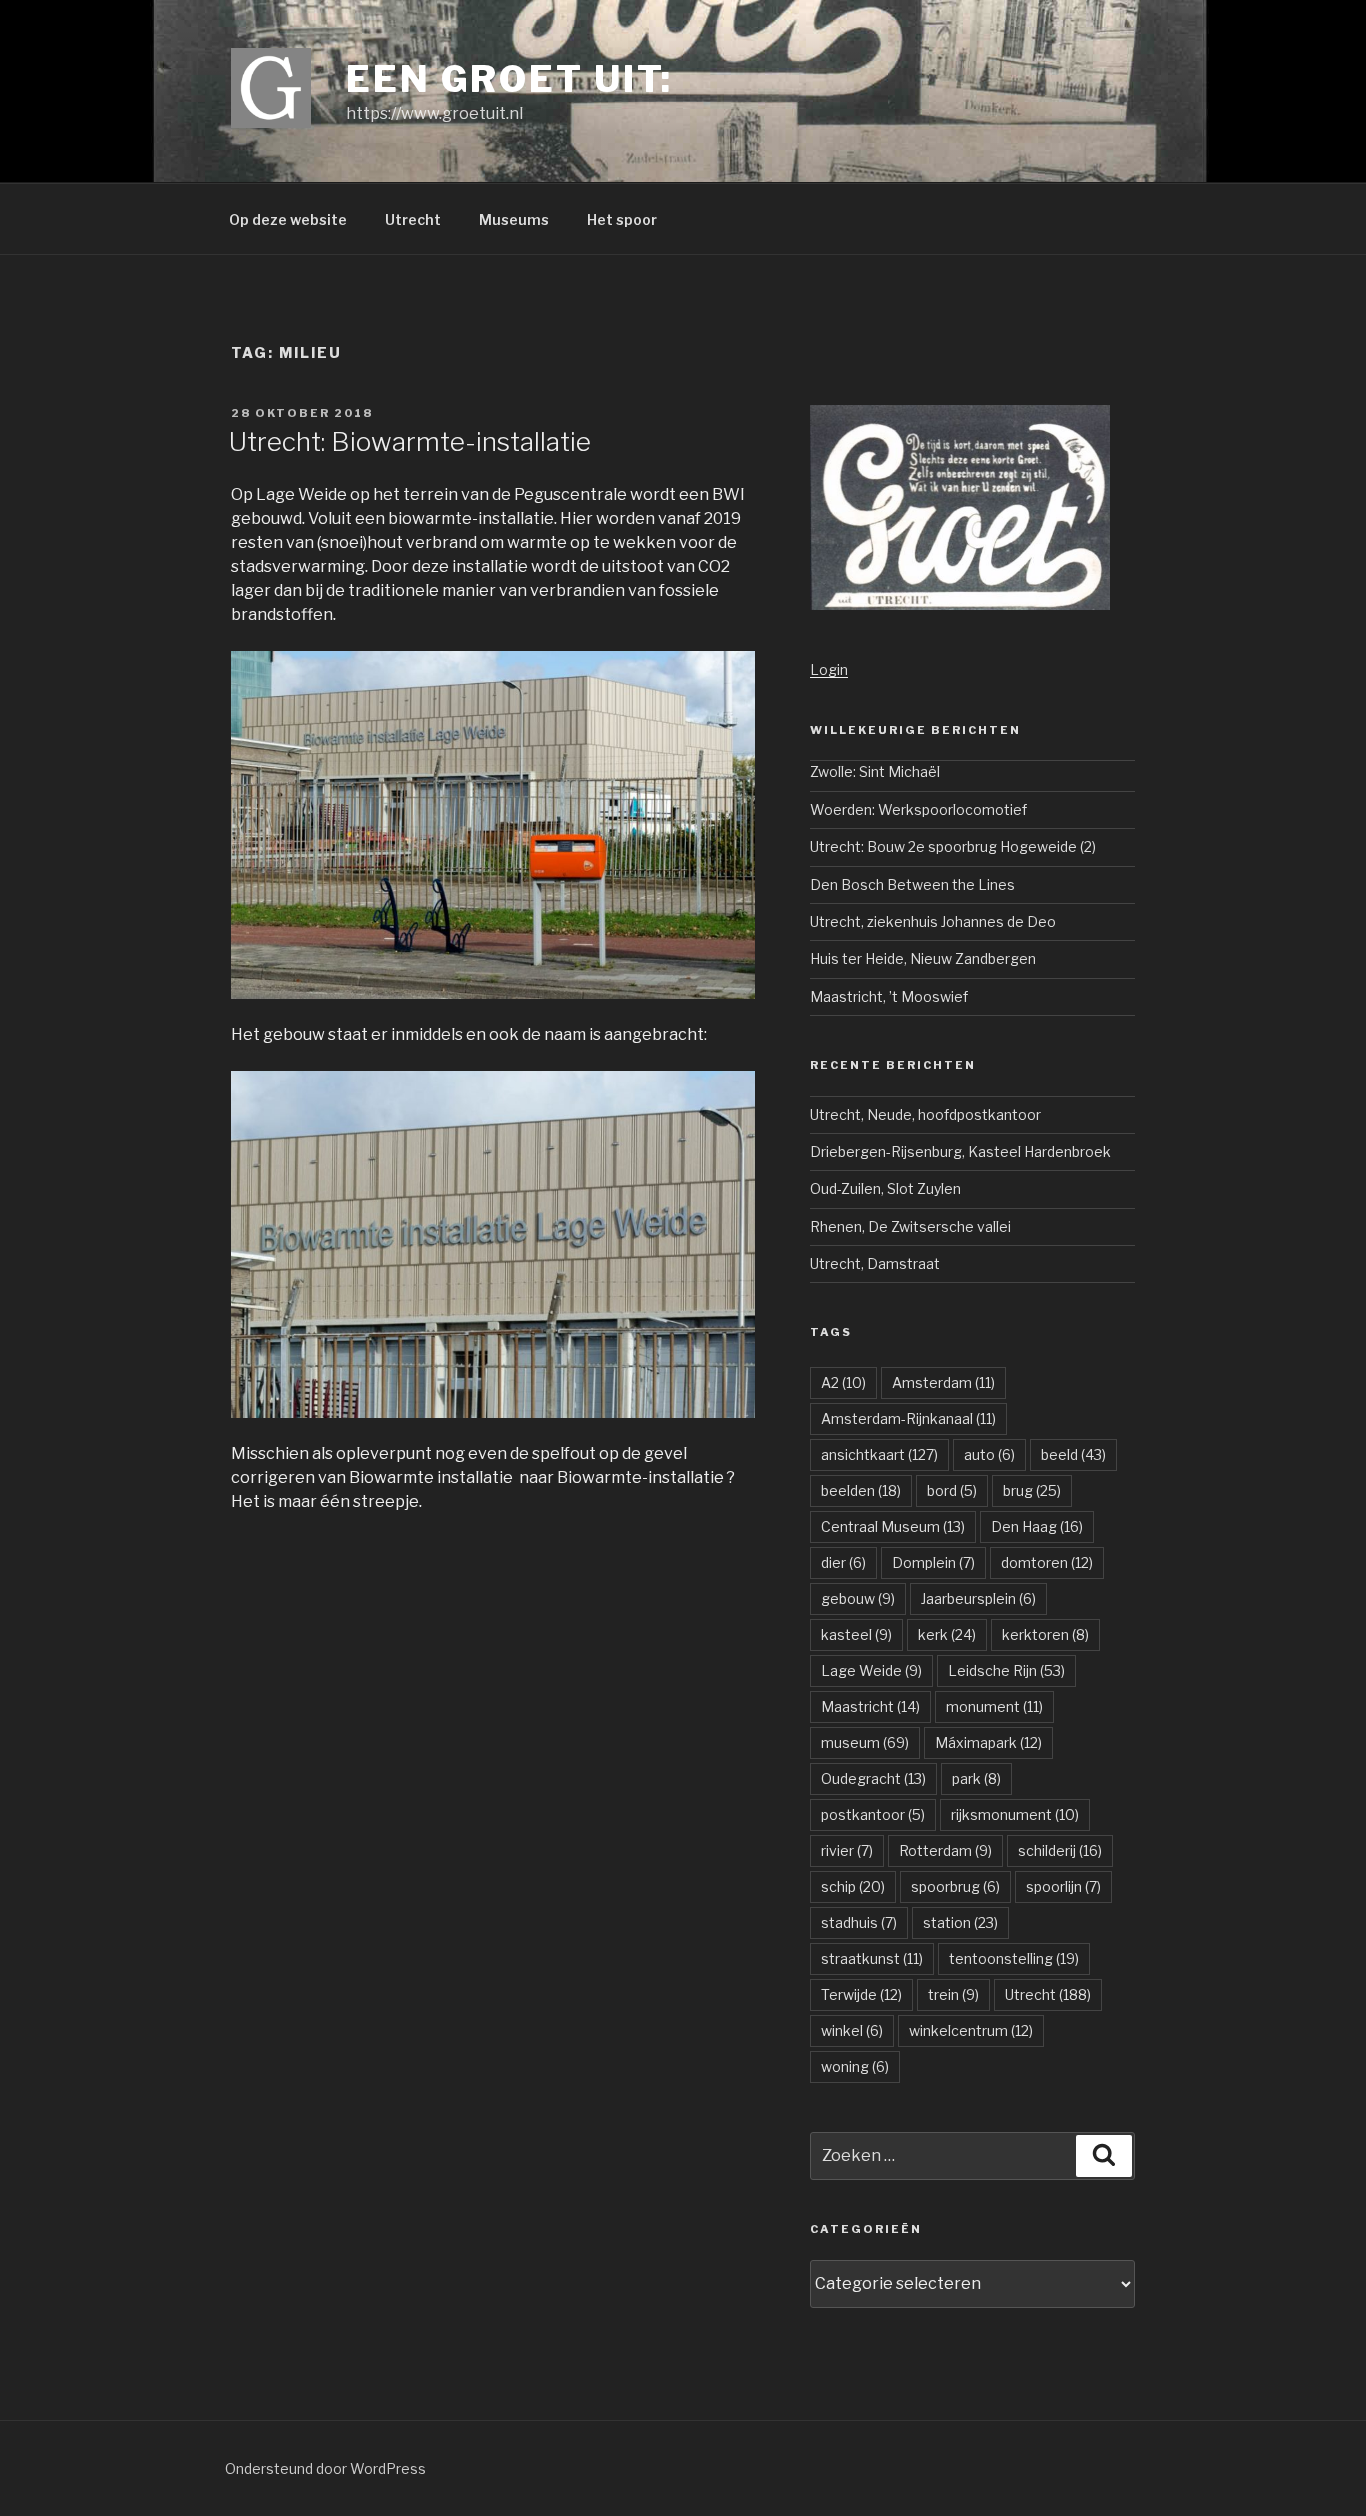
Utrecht (413, 219)
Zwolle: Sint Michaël (875, 771)
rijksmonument (1015, 1814)
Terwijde (861, 1994)
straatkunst (872, 1958)
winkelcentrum (971, 2030)
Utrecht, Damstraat (875, 1263)
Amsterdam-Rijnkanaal (908, 1418)
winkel (852, 2030)
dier (843, 1562)
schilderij (1060, 1850)
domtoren (1047, 1562)
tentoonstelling (1014, 1958)
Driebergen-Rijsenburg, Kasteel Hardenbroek (960, 1151)
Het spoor (622, 219)
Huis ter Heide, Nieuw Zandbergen (923, 958)
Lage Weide (871, 1670)
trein (953, 1994)
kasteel (856, 1634)
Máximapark (988, 1742)
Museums (514, 219)
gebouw (858, 1598)
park (976, 1778)
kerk (947, 1634)
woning (855, 2066)
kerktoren (1045, 1634)
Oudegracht (873, 1778)
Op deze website (288, 219)
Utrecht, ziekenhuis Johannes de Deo (933, 921)
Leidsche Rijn (1006, 1670)
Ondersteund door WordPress (325, 2468)
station (960, 1922)
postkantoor (873, 1814)
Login (829, 669)
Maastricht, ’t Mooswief (889, 996)
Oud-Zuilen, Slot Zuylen (885, 1188)
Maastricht (870, 1706)
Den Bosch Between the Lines (912, 884)
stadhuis (859, 1922)
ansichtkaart (879, 1454)
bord (952, 1490)
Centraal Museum (893, 1526)
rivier (847, 1850)
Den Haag (1037, 1526)
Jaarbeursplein (978, 1598)
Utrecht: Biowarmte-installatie (410, 441)
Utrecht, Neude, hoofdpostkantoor (925, 1114)
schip (853, 1886)
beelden (861, 1490)
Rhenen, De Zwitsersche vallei (910, 1226)
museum (865, 1742)
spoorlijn (1063, 1886)
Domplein (933, 1562)
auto (989, 1454)
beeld (1073, 1454)
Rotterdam (945, 1850)
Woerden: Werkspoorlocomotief (918, 809)
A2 (843, 1382)
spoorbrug (955, 1886)
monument (994, 1706)
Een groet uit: (509, 79)
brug (1032, 1490)
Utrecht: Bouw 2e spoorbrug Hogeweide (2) (953, 846)
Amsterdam (943, 1382)
